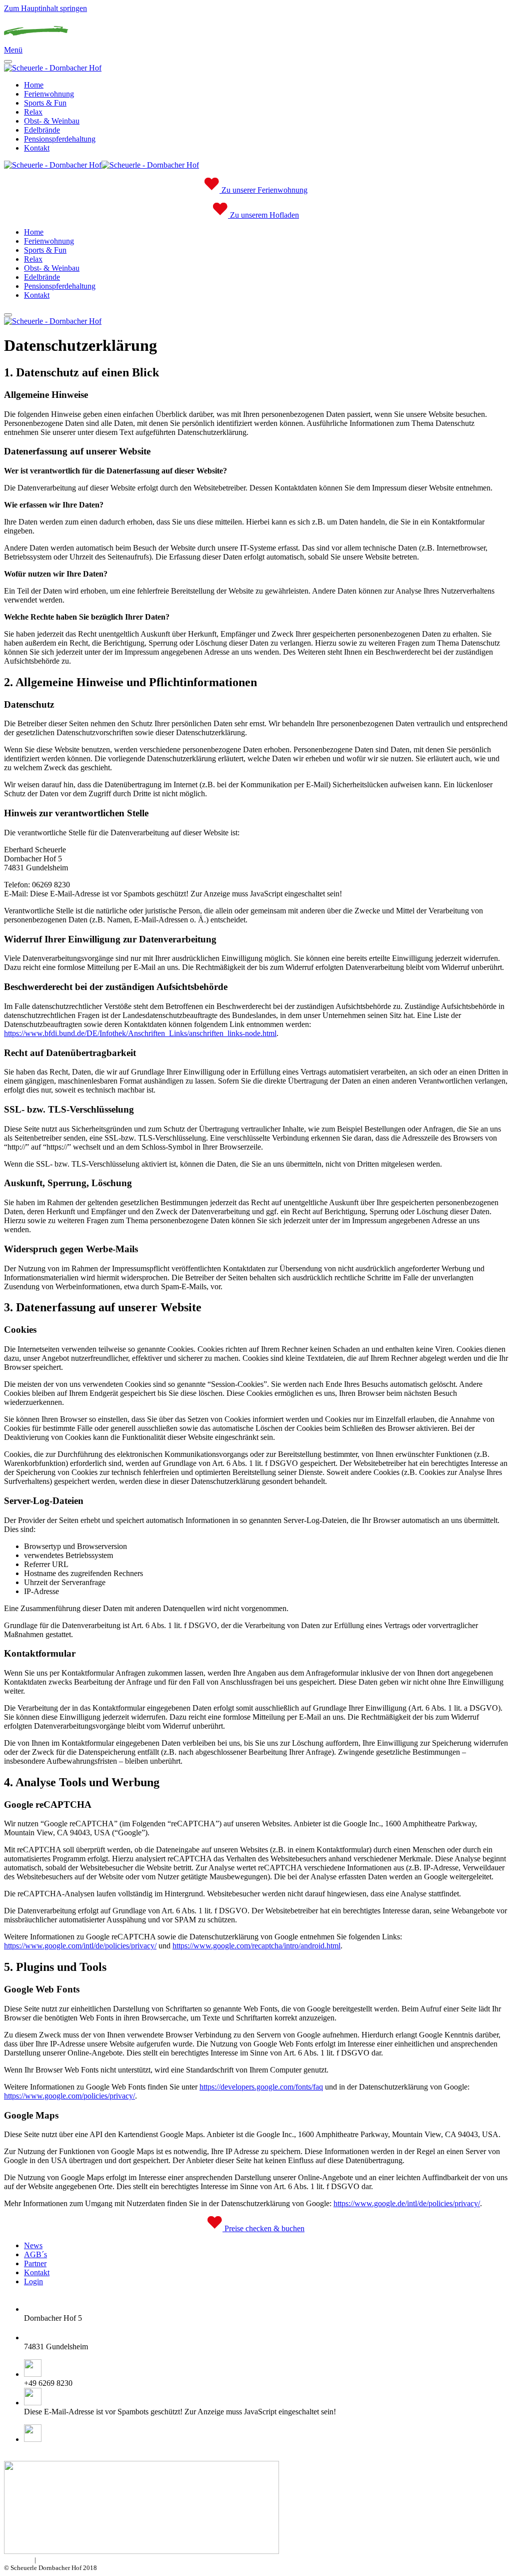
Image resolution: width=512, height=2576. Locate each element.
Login (33, 2281)
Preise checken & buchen (263, 2228)
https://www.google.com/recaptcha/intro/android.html (256, 1946)
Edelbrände (42, 130)
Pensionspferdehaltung (60, 139)
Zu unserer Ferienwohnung (263, 190)
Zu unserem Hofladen (263, 215)
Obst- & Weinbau (52, 121)
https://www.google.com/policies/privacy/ (69, 2096)
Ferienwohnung (49, 94)
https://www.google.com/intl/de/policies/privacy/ (80, 1946)
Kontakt (37, 148)
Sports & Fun (45, 103)
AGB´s (35, 2254)
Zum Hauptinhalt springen (45, 8)
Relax (33, 112)
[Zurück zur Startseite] (36, 41)
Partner (35, 2263)
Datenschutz (54, 2560)
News (33, 2245)
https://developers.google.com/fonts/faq (261, 2087)
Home (34, 85)
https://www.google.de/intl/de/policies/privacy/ (407, 2203)
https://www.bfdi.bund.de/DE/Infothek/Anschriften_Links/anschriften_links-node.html (140, 1033)
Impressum (18, 2560)
